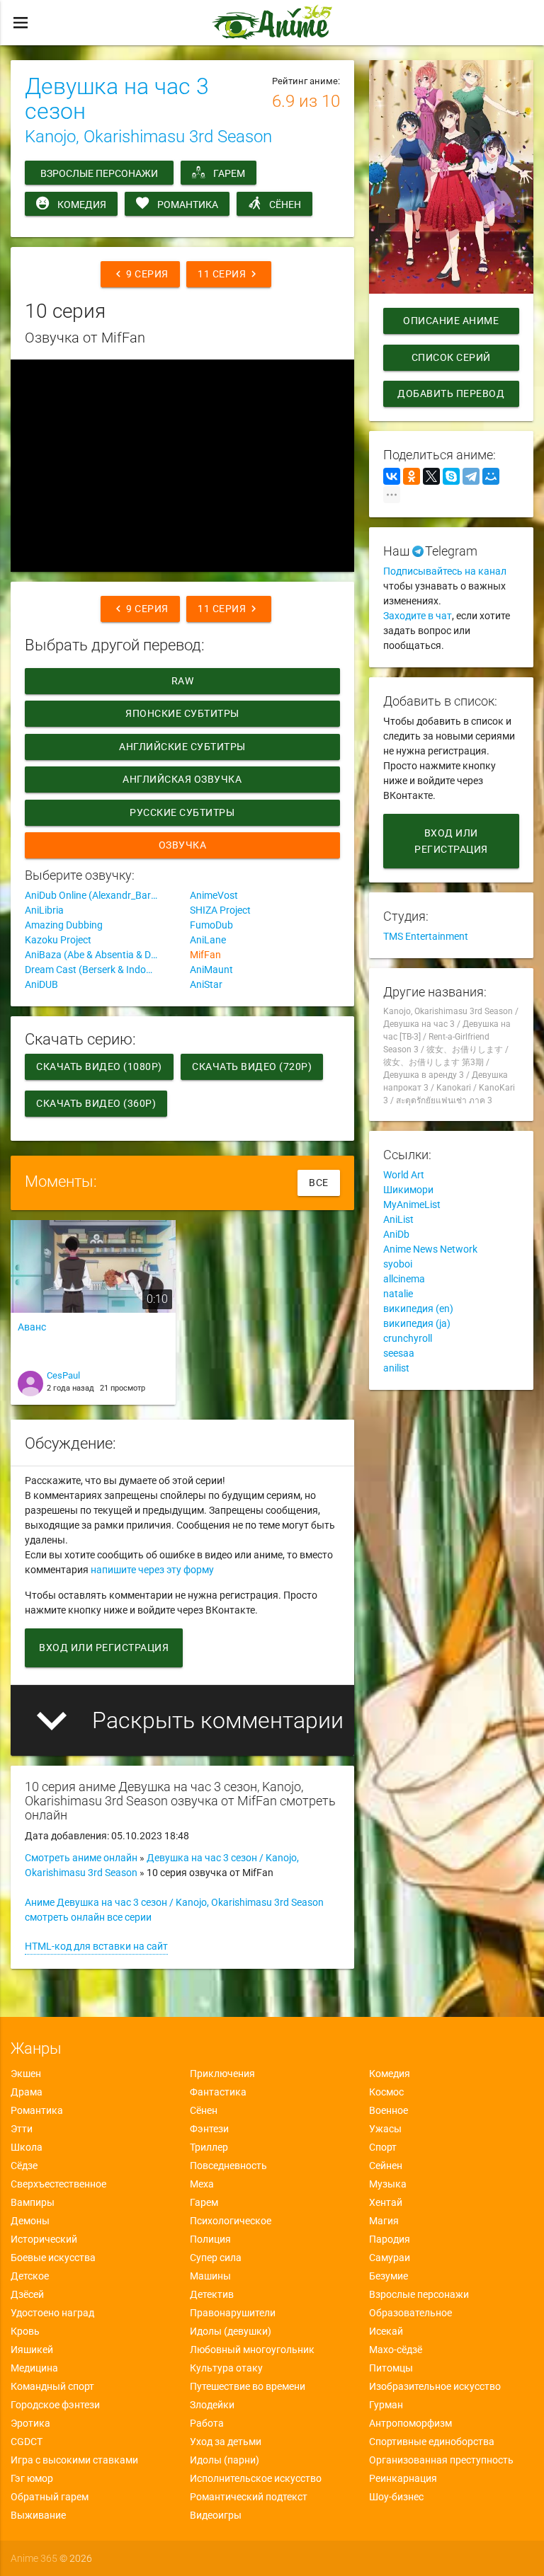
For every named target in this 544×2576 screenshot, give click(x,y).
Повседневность (228, 2166)
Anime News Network (430, 1249)
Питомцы (391, 2368)
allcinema (404, 1279)
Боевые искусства (53, 2258)
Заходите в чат (418, 616)
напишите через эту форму (152, 1570)
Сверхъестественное (58, 2184)
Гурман (386, 2405)
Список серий (451, 357)
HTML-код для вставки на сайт (96, 1946)
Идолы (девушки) (231, 2331)
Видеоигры (216, 2515)
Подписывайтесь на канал (445, 571)
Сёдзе (24, 2166)
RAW (183, 681)
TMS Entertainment (426, 936)
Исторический (44, 2239)
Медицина (34, 2368)
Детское (30, 2276)
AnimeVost (214, 895)
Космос (386, 2092)
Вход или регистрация (104, 1648)
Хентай (386, 2202)
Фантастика (218, 2092)
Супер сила (216, 2258)
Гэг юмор (32, 2478)
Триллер (209, 2147)
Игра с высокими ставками (74, 2460)
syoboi (398, 1264)
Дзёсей (27, 2294)
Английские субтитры (182, 747)
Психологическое (231, 2221)
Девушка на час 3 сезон (117, 99)
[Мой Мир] (491, 476)
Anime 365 (34, 2558)
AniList (398, 1219)
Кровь (25, 2331)
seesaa (399, 1353)
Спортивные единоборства (432, 2442)
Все (319, 1183)
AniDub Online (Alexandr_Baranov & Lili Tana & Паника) (100, 895)
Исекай (386, 2331)
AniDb (396, 1234)
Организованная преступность (441, 2460)
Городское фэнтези (55, 2405)
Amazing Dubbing (64, 925)
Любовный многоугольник (252, 2350)
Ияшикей (32, 2350)
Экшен (26, 2074)
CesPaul (63, 1375)
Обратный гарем (50, 2497)
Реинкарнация (403, 2478)
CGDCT (27, 2442)
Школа (27, 2147)
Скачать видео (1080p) (99, 1066)
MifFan (205, 955)
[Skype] (451, 476)
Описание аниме (451, 321)
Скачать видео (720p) (252, 1066)
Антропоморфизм (410, 2423)
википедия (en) (418, 1309)
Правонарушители (233, 2313)
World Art (404, 1175)
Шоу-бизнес (396, 2497)
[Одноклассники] (412, 476)
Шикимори (408, 1190)
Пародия (390, 2239)
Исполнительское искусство (256, 2478)
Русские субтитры (183, 812)
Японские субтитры (182, 713)
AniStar (206, 984)
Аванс (32, 1327)
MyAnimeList (412, 1204)
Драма (27, 2092)
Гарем (229, 173)
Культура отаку (226, 2368)
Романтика (188, 205)
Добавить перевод (451, 393)
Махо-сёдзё (396, 2350)
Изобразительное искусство (435, 2386)
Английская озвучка (183, 779)
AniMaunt (211, 970)
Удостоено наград (52, 2313)
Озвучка (183, 845)
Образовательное (410, 2313)
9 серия (140, 274)
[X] (431, 476)
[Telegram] (471, 476)
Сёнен (285, 205)
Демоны (30, 2221)
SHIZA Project (220, 910)
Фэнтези (209, 2129)
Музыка (388, 2184)
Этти (22, 2129)
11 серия (229, 274)
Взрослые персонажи (99, 173)
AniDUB (41, 984)
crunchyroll (408, 1338)
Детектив (212, 2294)
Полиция (210, 2239)
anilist (396, 1368)
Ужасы (385, 2129)
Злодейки (212, 2405)
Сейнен (386, 2166)
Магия (384, 2221)
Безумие (389, 2276)
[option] (93, 1317)
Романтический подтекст (249, 2497)
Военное (389, 2110)
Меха (202, 2184)
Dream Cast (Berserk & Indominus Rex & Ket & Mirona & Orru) (100, 970)
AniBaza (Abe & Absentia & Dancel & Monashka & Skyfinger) (100, 955)
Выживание (38, 2515)
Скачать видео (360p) (96, 1103)
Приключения (222, 2074)
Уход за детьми (226, 2442)
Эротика (30, 2423)
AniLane (208, 940)
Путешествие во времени (248, 2386)
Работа (207, 2423)
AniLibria (44, 910)
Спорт (383, 2147)
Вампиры (33, 2202)
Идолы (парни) (225, 2460)
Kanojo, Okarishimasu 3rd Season (148, 137)
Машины (210, 2276)
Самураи (390, 2258)
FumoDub (211, 925)
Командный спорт (52, 2386)
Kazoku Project (58, 940)
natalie (398, 1294)
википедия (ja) (417, 1323)
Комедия (82, 205)
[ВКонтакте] (392, 476)
